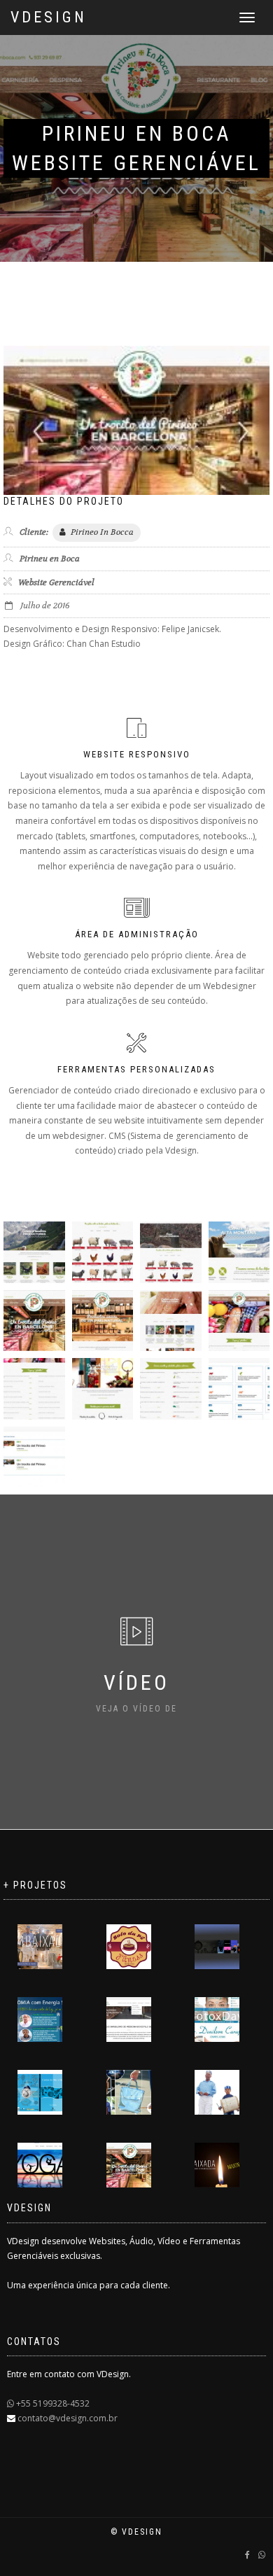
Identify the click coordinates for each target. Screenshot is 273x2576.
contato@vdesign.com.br (66, 2418)
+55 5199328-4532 (52, 2403)
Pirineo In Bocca (101, 532)
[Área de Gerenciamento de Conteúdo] (239, 1389)
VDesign (49, 17)
